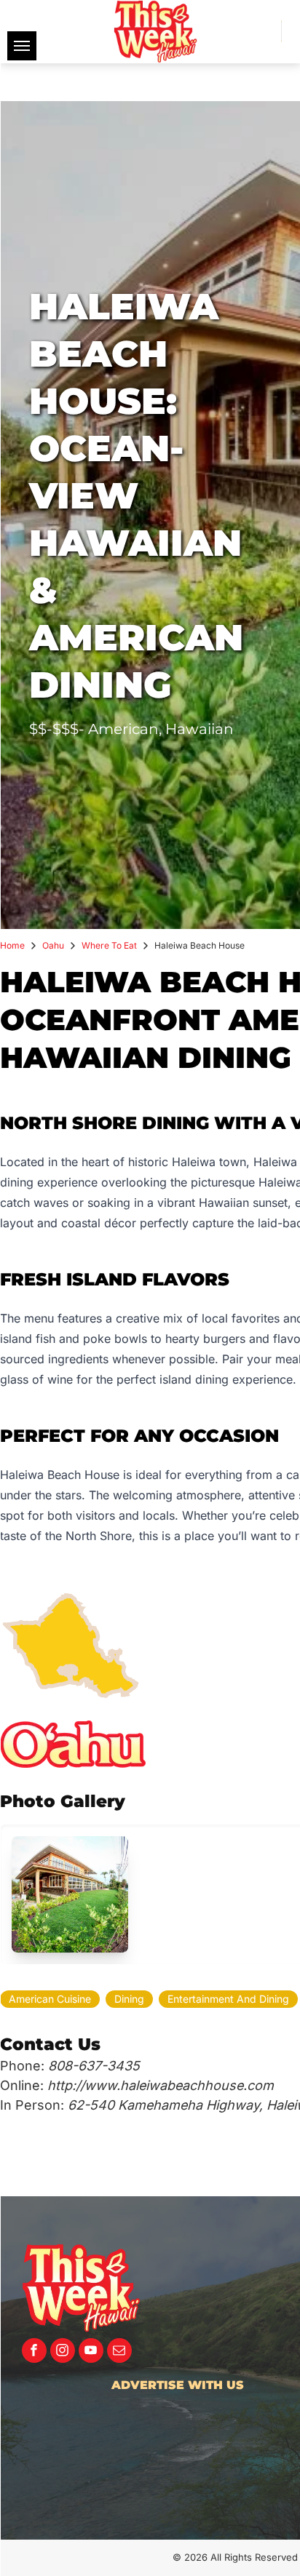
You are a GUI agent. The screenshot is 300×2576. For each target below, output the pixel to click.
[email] (119, 2352)
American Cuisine (50, 1999)
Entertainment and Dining (228, 1999)
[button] (70, 1894)
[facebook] (34, 2352)
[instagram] (63, 2352)
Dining (129, 1999)
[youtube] (91, 2352)
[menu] (22, 46)
